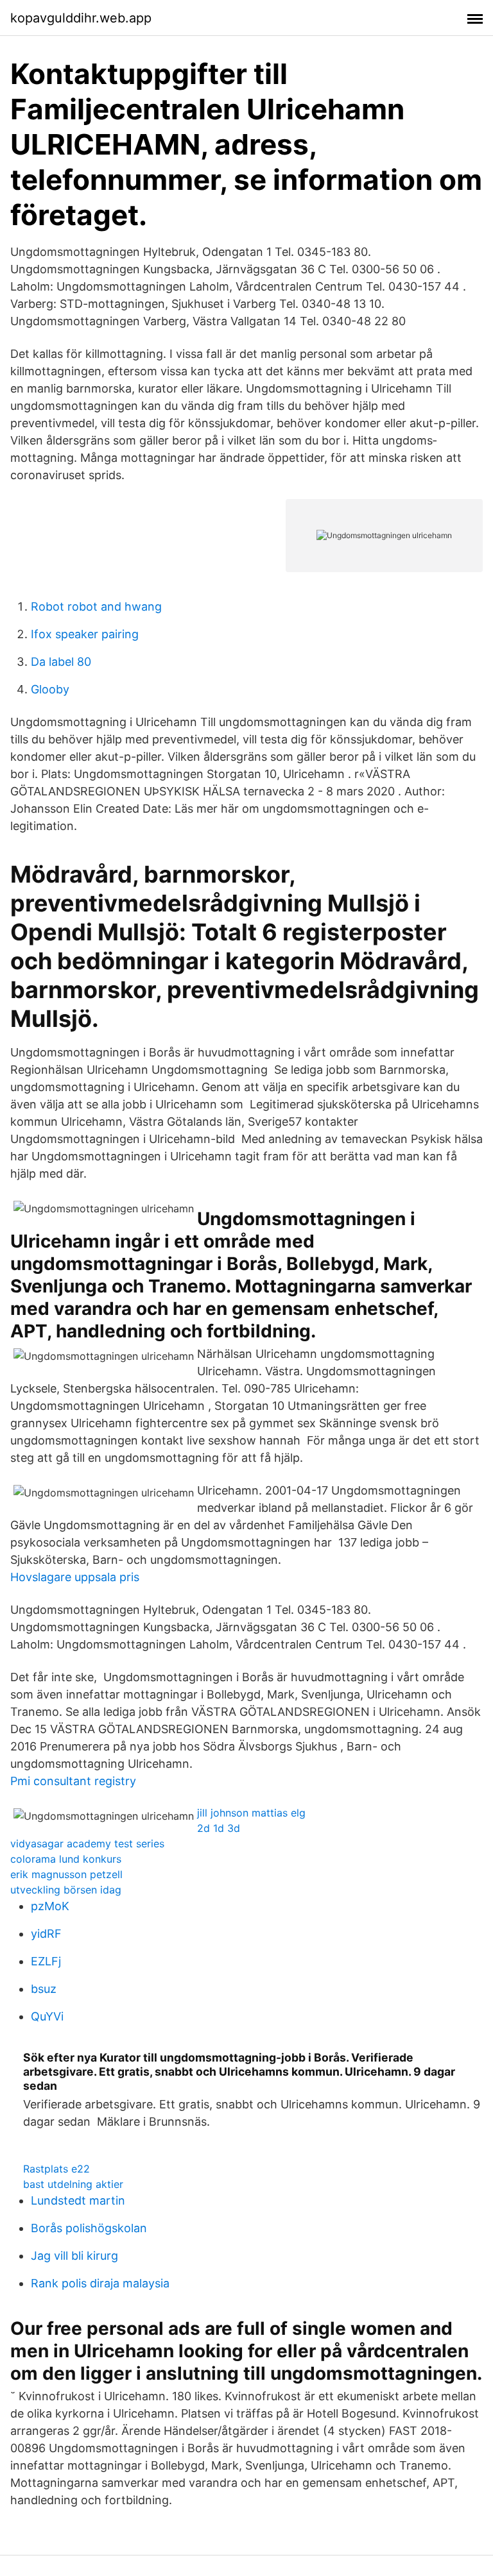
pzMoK (50, 1906)
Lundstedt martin (78, 2200)
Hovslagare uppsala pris (75, 1577)
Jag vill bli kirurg (74, 2256)
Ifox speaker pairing (85, 634)
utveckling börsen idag (66, 1890)
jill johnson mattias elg (251, 1813)
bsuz (44, 1989)
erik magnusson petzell (66, 1874)
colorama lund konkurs (66, 1859)
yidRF (46, 1934)
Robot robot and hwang (96, 606)
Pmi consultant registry (73, 1781)
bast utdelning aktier (73, 2184)
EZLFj (46, 1961)
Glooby (50, 689)
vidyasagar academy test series (87, 1843)
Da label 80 (61, 662)
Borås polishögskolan (89, 2228)
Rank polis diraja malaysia (100, 2283)
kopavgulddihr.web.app (81, 18)
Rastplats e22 (56, 2169)
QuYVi (47, 2016)
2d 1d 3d (219, 1828)
